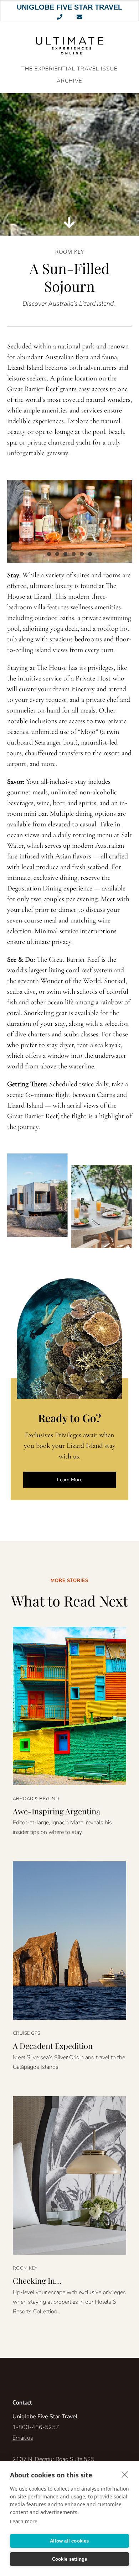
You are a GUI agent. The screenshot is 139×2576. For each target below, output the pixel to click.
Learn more (24, 2521)
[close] (125, 2474)
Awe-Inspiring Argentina (56, 1811)
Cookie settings (70, 2559)
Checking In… (37, 2281)
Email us (23, 2438)
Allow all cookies (69, 2541)
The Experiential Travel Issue (69, 69)
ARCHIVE (69, 81)
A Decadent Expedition (53, 2046)
